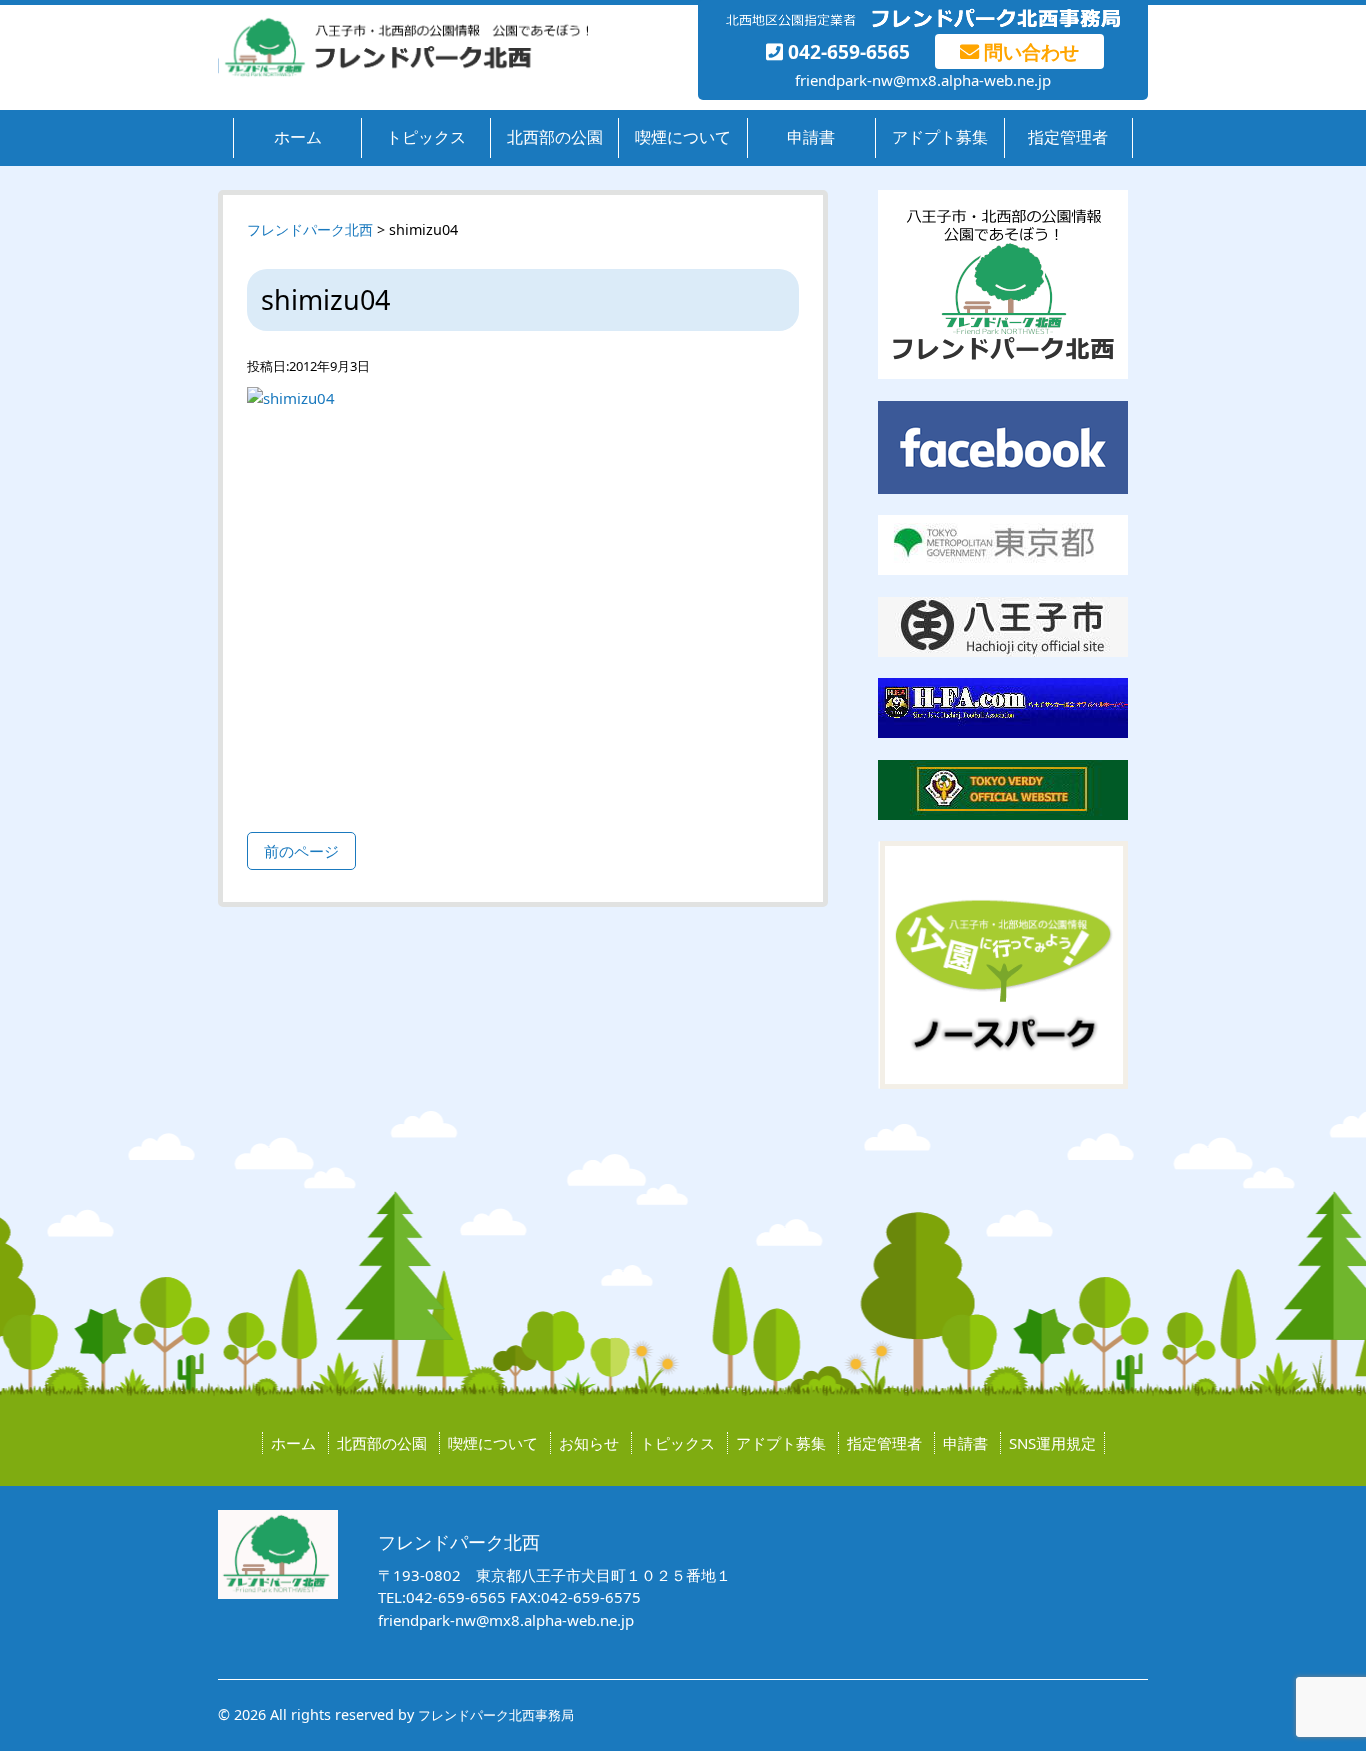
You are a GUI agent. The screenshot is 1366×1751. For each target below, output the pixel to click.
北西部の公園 (555, 137)
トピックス (426, 137)
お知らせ (589, 1443)
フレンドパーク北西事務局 (496, 1715)
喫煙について (683, 137)
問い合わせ (1029, 51)
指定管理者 (1068, 137)
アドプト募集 (940, 137)
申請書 (811, 137)
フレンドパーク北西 (310, 229)
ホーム (298, 137)
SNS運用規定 (1052, 1443)
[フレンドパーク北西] (403, 72)
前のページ (301, 851)
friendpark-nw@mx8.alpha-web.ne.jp (923, 80)
